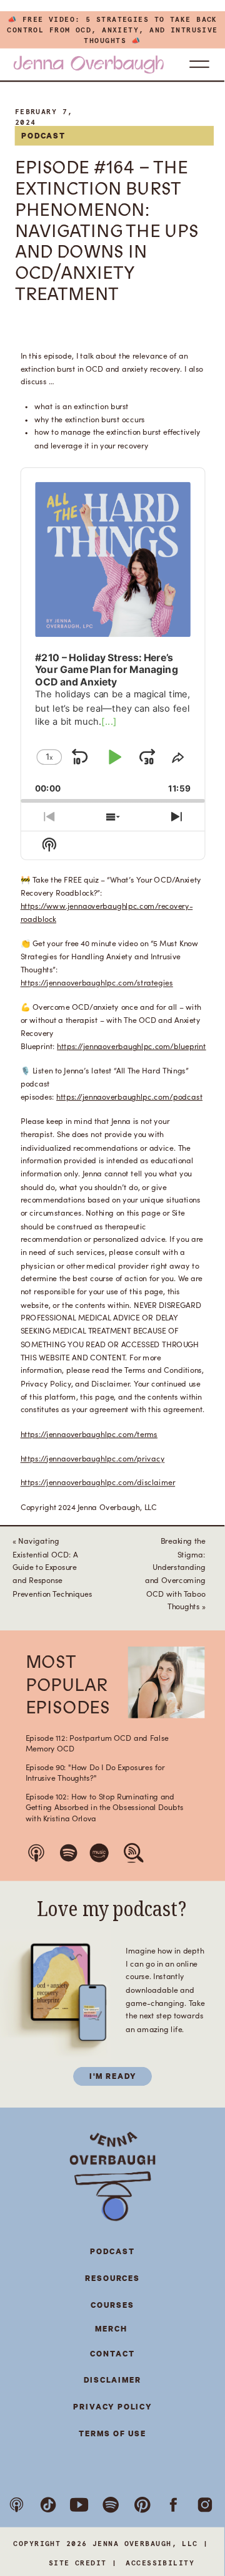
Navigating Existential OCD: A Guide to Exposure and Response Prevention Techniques (52, 1568)
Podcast (44, 136)
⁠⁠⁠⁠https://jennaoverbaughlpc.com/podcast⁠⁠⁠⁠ (129, 1097)
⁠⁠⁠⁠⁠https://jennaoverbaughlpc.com (77, 1434)
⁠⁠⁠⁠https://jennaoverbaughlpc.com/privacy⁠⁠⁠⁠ (93, 1459)
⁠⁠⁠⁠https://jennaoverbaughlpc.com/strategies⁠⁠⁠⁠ (97, 983)
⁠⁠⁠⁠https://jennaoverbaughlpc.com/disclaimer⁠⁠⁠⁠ (98, 1483)
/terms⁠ (146, 1434)
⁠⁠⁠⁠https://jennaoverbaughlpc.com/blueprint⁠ (132, 1046)
